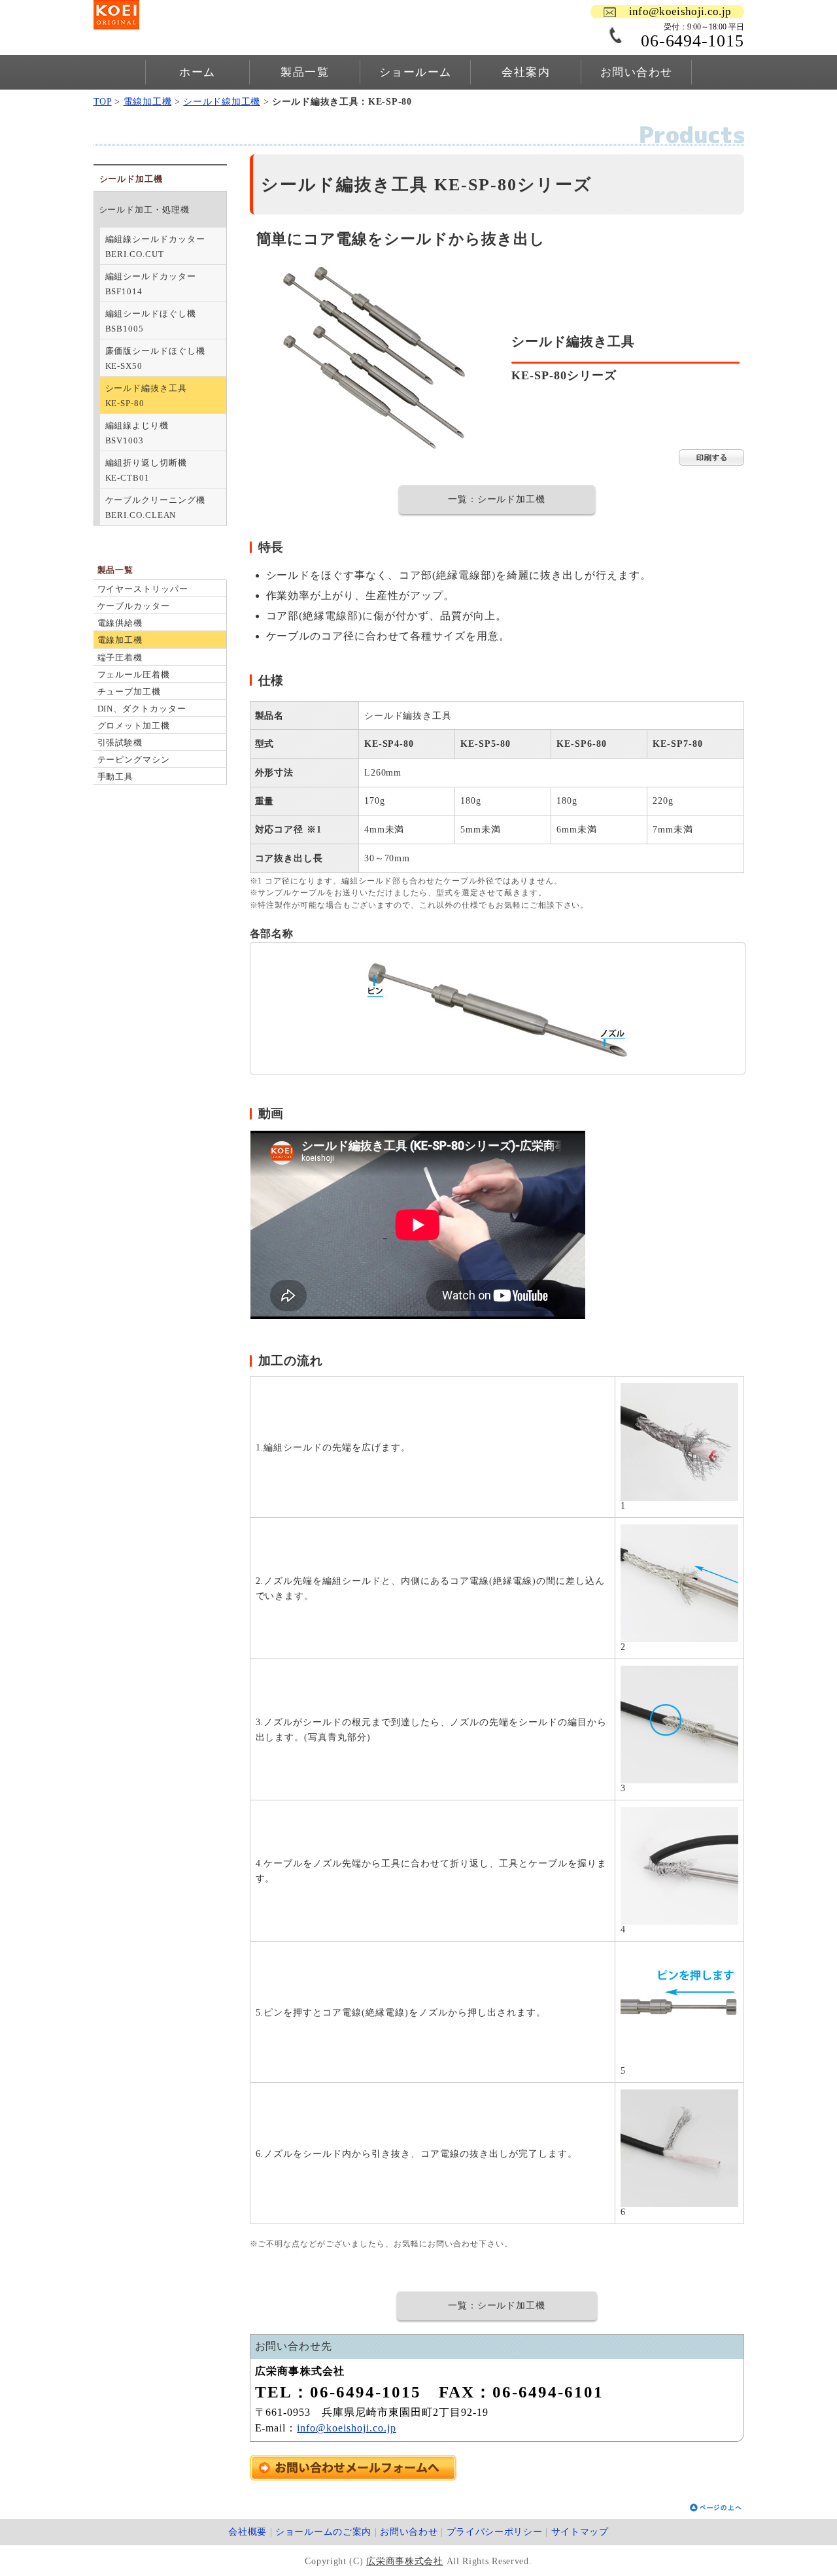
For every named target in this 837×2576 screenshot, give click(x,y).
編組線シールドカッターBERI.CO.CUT (155, 247)
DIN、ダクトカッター (142, 709)
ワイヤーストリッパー (143, 589)
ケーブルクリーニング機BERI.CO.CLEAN (155, 507)
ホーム (197, 72)
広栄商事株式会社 (405, 2561)
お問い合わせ (637, 72)
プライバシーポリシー (495, 2532)
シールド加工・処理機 (144, 210)
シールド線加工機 (222, 102)
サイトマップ (580, 2532)
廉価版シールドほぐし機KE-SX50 (155, 358)
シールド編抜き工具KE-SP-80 (146, 396)
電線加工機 (148, 102)
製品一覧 (305, 72)
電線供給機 (120, 623)
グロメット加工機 (134, 726)
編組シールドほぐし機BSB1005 (151, 321)
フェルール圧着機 (134, 675)
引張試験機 (120, 743)
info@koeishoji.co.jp (680, 11)
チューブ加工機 (129, 692)
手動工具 (116, 777)
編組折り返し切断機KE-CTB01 (146, 470)
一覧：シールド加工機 (497, 499)
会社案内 (526, 72)
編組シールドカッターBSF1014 (151, 284)
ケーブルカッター (134, 606)
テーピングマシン (134, 760)
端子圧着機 (120, 658)
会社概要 (248, 2532)
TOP (103, 102)
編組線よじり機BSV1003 (137, 433)
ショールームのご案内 (323, 2532)
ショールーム (416, 72)
